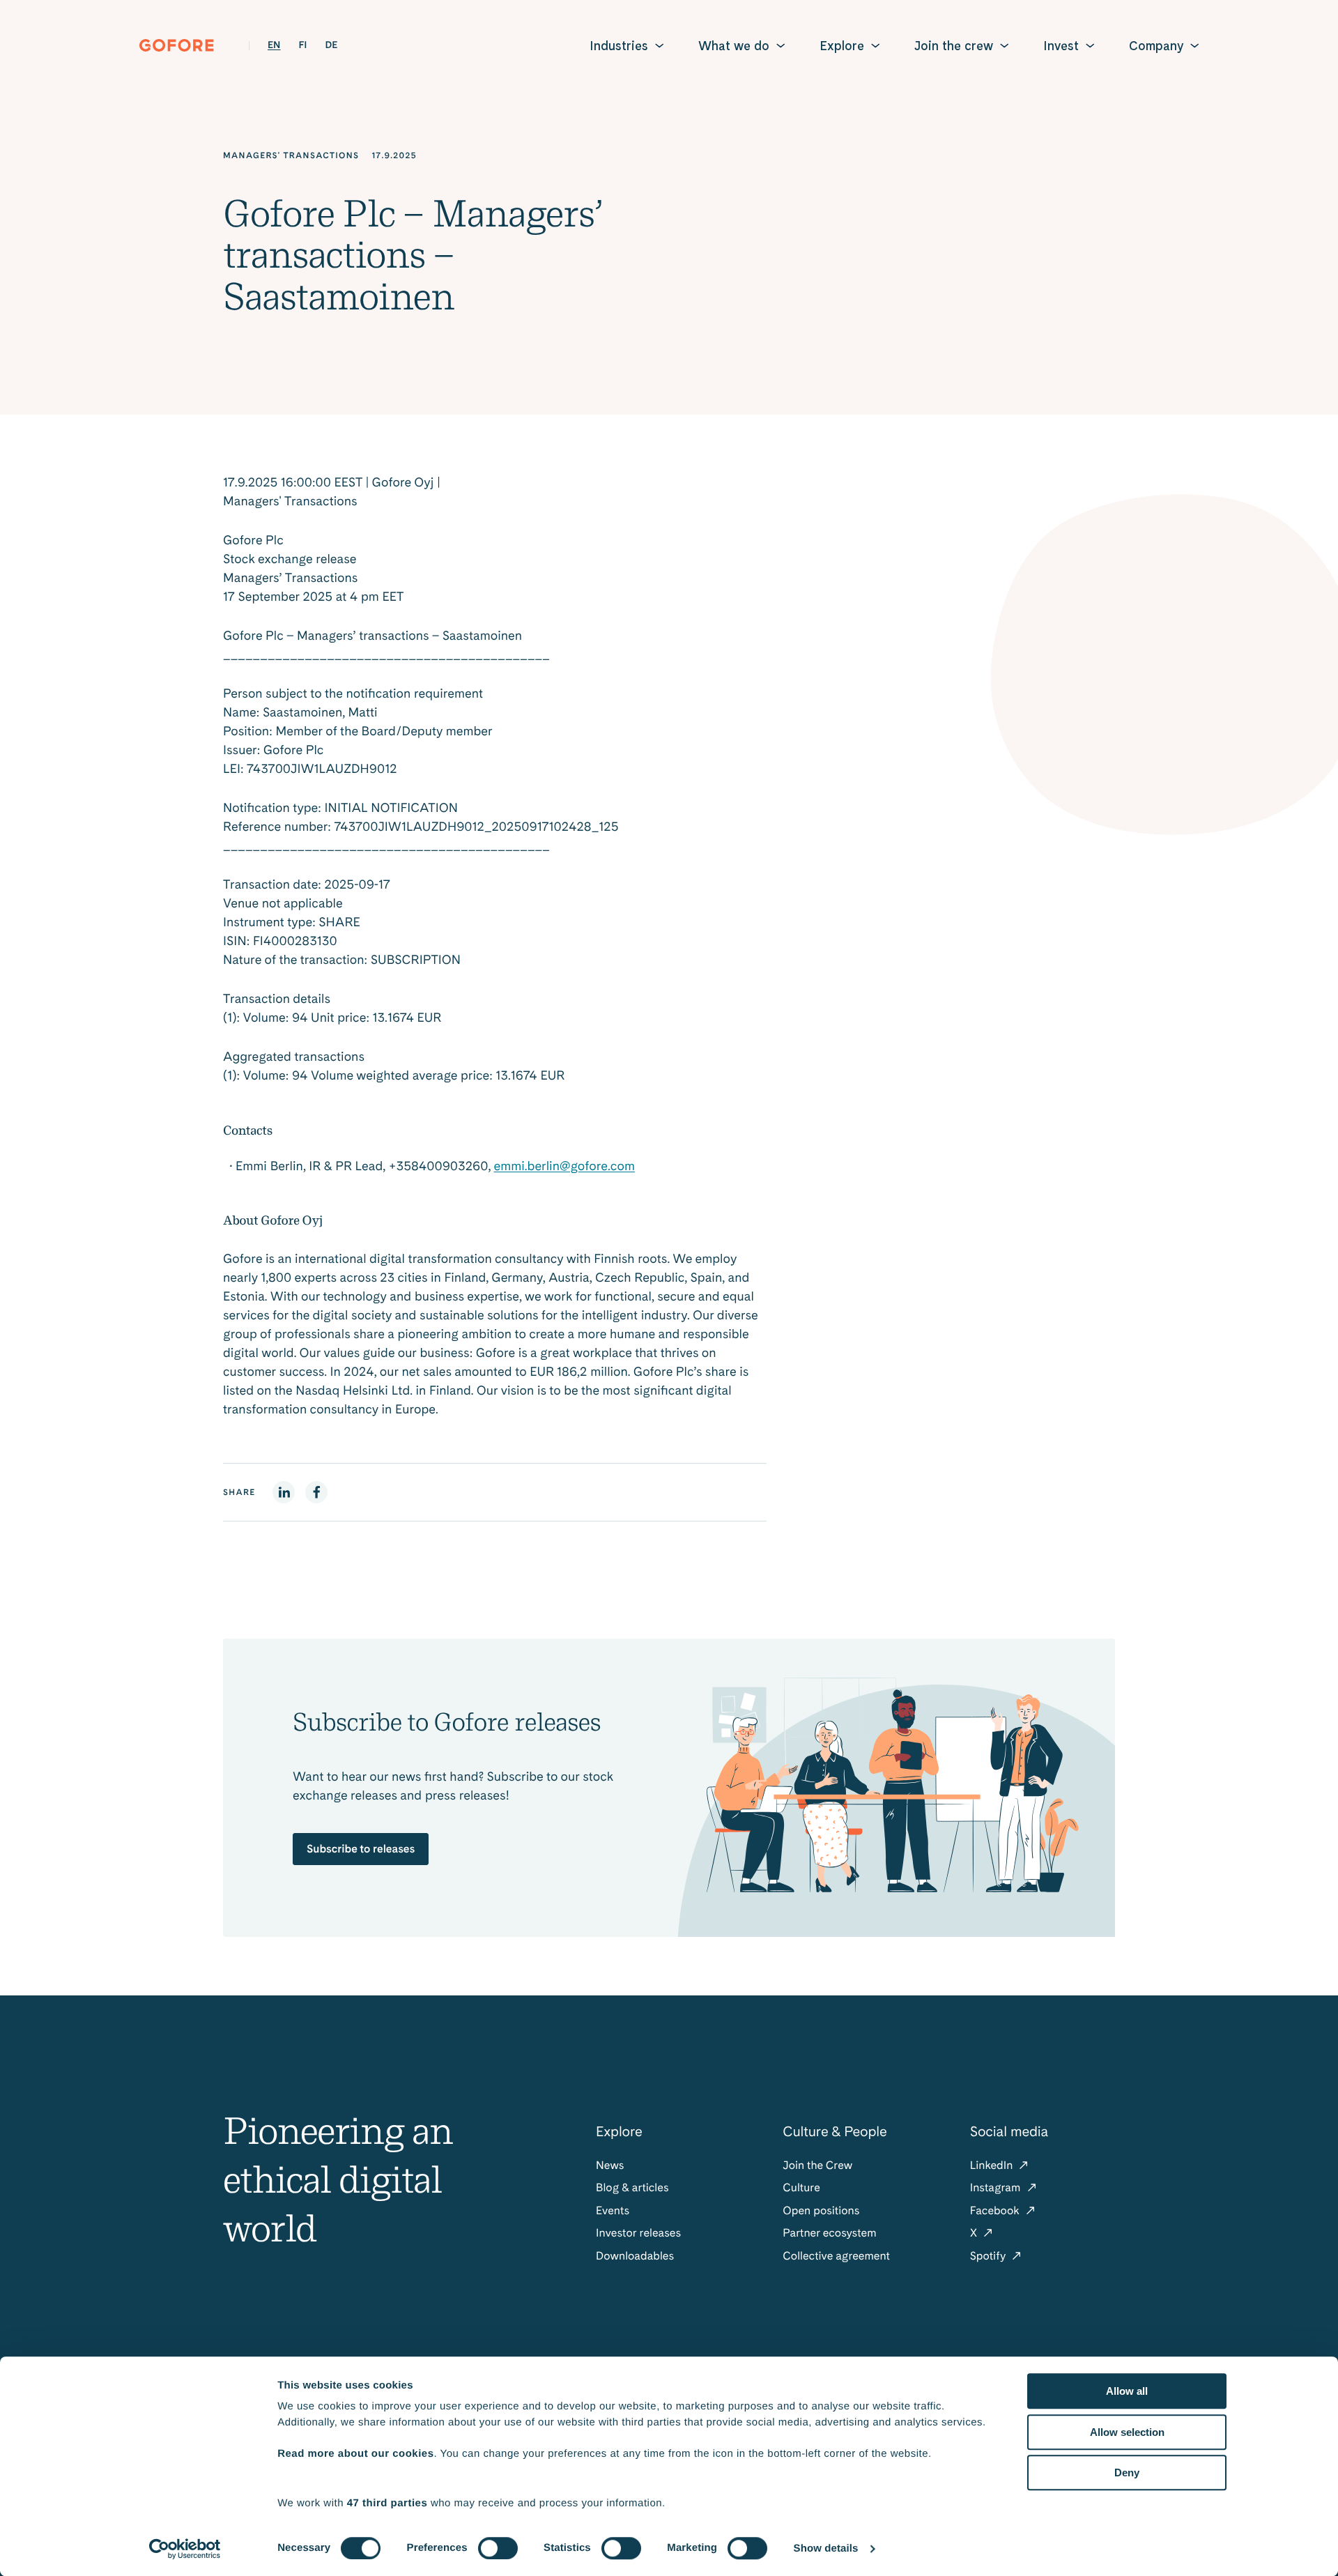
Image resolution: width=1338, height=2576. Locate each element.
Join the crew (954, 46)
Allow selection (1127, 2432)
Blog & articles (632, 2187)
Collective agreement (836, 2256)
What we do (734, 46)
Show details (826, 2548)
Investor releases (638, 2233)
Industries (619, 46)
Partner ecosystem (829, 2233)
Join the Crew (817, 2165)
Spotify (990, 2256)
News (610, 2165)
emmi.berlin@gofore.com (564, 1166)
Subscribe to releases (361, 1849)
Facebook (996, 2210)
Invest (1061, 46)
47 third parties (387, 2503)
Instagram (997, 2187)
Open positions (821, 2210)
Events (613, 2210)
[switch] (498, 2548)
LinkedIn (993, 2165)
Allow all (1127, 2391)
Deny (1127, 2472)
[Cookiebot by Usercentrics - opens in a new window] (185, 2549)
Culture (801, 2187)
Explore (842, 46)
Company (1156, 46)
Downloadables (635, 2256)
